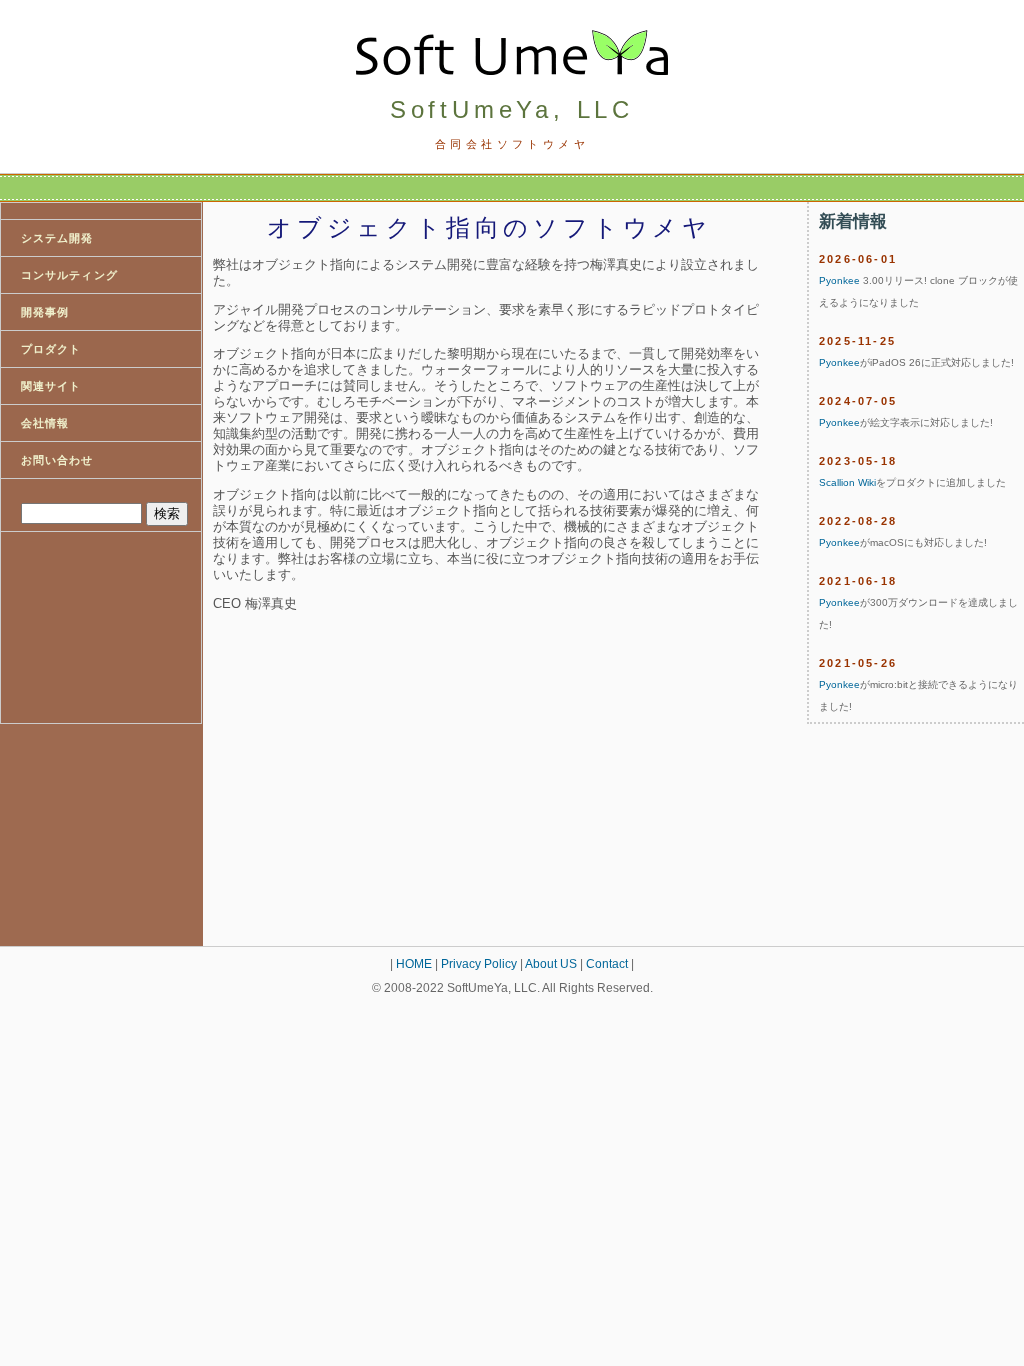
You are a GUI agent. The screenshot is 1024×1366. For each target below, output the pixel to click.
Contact (607, 964)
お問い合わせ (57, 460)
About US (551, 964)
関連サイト (51, 386)
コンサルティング (69, 275)
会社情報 (45, 423)
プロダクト (51, 349)
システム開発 (57, 238)
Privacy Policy (479, 964)
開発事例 (45, 312)
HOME (414, 964)
